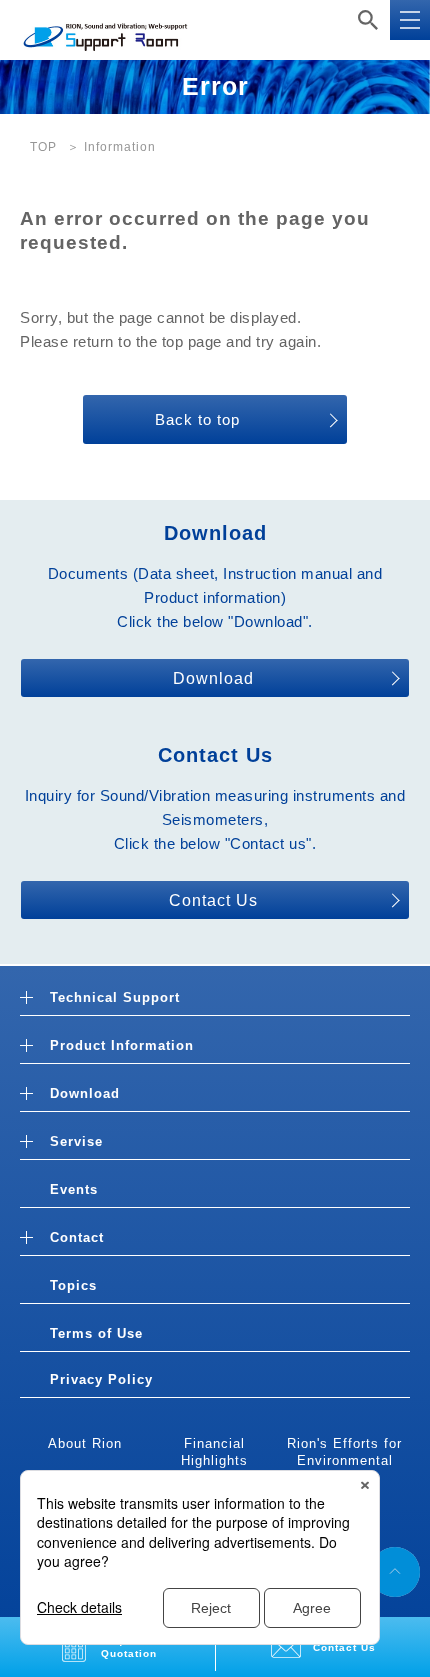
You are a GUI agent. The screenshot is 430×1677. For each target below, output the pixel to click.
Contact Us (213, 900)
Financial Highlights (214, 1452)
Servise (76, 1141)
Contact (77, 1237)
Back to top (197, 419)
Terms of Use (96, 1333)
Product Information (122, 1045)
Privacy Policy (101, 1379)
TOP (43, 147)
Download (213, 678)
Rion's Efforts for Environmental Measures (344, 1460)
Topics (73, 1285)
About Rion (85, 1443)
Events (74, 1189)
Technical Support (115, 997)
